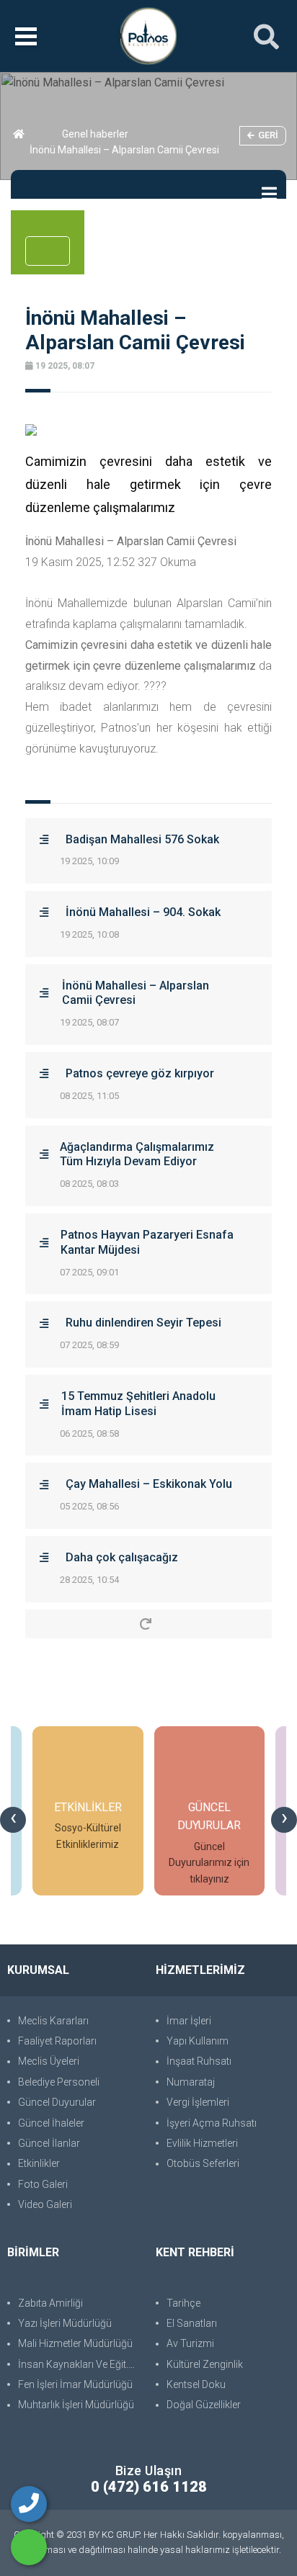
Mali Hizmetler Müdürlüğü (75, 2343)
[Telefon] (29, 2504)
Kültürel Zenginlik (205, 2364)
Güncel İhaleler (51, 2123)
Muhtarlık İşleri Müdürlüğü (76, 2405)
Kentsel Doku (196, 2384)
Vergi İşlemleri (198, 2102)
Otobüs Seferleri (203, 2163)
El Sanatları (192, 2323)
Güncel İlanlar (49, 2143)
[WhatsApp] (29, 2547)
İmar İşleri (189, 2021)
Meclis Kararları (53, 2021)
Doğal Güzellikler (204, 2405)
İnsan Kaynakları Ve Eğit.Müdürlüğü (80, 2364)
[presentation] (13, 1820)
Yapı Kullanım (198, 2041)
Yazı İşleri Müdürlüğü (65, 2323)
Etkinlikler (39, 2163)
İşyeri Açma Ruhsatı (212, 2123)
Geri (268, 135)
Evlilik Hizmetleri (202, 2143)
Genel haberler (95, 134)
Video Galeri (45, 2204)
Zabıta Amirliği (50, 2303)
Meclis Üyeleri (49, 2061)
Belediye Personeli (59, 2082)
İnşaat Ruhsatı (199, 2061)
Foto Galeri (43, 2184)
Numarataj (191, 2082)
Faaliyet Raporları (57, 2041)
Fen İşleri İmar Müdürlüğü (75, 2384)
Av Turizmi (190, 2343)
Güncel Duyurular (57, 2102)
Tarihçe (183, 2303)
